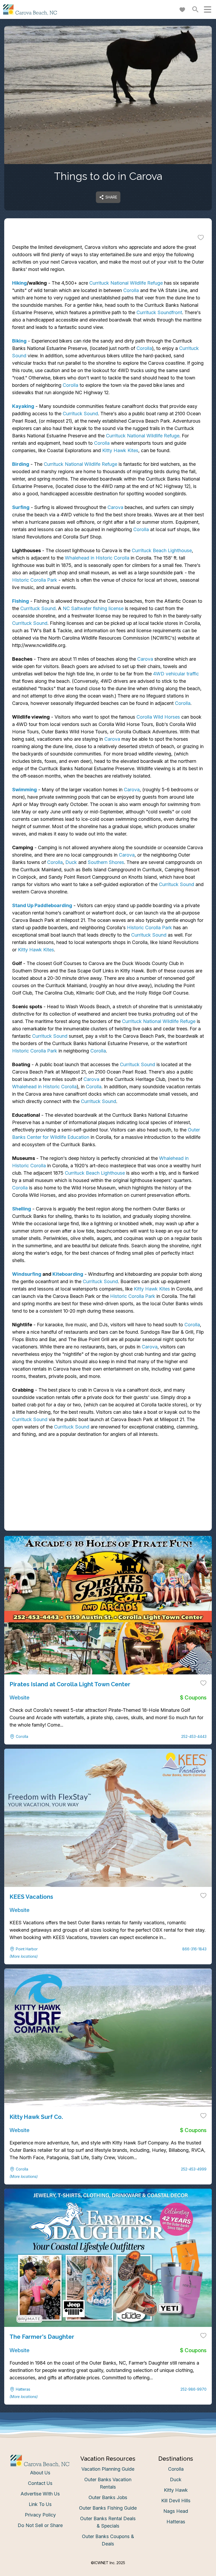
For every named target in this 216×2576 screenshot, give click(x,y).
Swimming (24, 790)
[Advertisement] (108, 1494)
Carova (115, 507)
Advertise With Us (40, 2494)
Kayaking (23, 406)
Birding (21, 464)
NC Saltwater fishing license (93, 608)
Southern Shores (106, 862)
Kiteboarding (68, 1274)
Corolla (131, 290)
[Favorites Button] (182, 9)
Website (19, 1698)
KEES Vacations (31, 1897)
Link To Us (40, 2504)
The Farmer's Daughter (42, 2337)
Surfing (21, 507)
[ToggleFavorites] (201, 237)
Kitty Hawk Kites (120, 450)
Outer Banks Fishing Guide (108, 2508)
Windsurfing (27, 1274)
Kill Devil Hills (176, 2501)
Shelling (22, 1209)
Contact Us (40, 2483)
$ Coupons (193, 1698)
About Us (40, 2473)
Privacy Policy (40, 2515)
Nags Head (176, 2511)
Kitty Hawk (176, 2490)
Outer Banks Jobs (108, 2497)
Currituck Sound (80, 414)
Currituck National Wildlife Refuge (126, 283)
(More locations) (24, 1956)
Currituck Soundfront (159, 312)
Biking (19, 341)
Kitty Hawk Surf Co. (36, 2117)
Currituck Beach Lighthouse (162, 550)
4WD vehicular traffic (176, 674)
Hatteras (176, 2522)
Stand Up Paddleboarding (42, 905)
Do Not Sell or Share (40, 2525)
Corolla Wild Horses (158, 717)
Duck (71, 862)
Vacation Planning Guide (108, 2469)
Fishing (21, 601)
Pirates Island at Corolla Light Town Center (70, 1684)
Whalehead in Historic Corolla (97, 558)
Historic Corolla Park (35, 580)
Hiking (19, 283)
